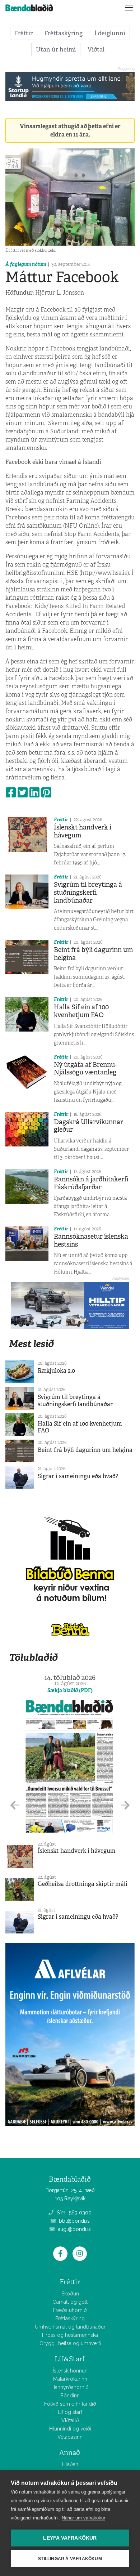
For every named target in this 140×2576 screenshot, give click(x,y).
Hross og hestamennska (70, 2335)
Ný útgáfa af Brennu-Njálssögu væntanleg (85, 1069)
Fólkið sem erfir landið (70, 2404)
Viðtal (96, 49)
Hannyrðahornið (70, 2387)
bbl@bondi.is (74, 2221)
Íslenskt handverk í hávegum (83, 831)
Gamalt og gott (70, 2302)
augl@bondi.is (74, 2229)
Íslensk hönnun (70, 2371)
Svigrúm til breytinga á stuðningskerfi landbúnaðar (88, 892)
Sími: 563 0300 (73, 2213)
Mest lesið (31, 1344)
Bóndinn (70, 2396)
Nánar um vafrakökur (83, 2518)
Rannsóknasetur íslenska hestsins (91, 1240)
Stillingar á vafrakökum (70, 2559)
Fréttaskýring (64, 33)
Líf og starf (70, 2412)
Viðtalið (70, 2420)
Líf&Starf (70, 2359)
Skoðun (70, 2294)
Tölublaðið (33, 1657)
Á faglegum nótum (26, 264)
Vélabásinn (70, 2437)
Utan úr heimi (56, 49)
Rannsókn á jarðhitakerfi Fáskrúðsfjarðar (91, 1183)
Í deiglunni (110, 33)
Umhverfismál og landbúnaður (70, 2327)
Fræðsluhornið (70, 2310)
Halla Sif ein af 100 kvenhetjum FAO (81, 1011)
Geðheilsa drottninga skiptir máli (83, 1884)
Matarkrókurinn (70, 2379)
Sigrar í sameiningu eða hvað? (78, 1476)
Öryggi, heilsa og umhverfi (70, 2343)
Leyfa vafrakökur (70, 2538)
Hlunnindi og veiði (70, 2429)
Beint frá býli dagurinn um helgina (93, 954)
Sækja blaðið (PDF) (70, 1690)
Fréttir (24, 33)
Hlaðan (70, 2464)
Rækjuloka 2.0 (56, 1371)
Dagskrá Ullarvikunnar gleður (88, 1126)
